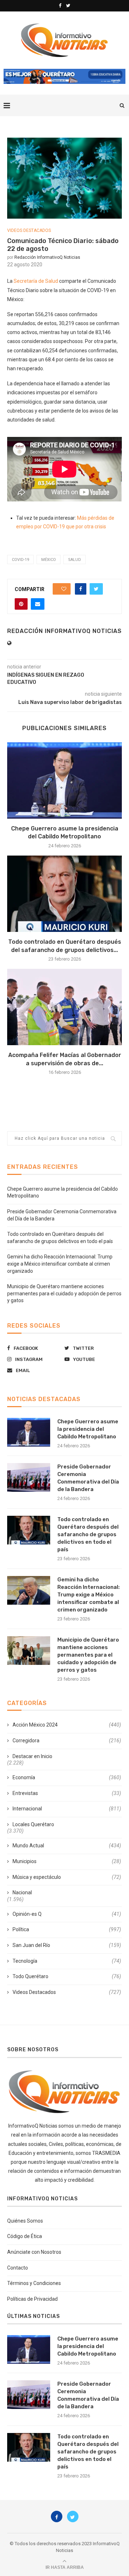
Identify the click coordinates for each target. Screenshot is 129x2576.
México (49, 560)
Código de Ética (25, 2236)
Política (67, 1929)
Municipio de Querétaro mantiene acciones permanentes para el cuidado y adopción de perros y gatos (64, 1293)
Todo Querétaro (67, 1976)
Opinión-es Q (67, 1914)
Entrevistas (67, 1793)
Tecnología (67, 1961)
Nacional (22, 1892)
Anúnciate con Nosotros (34, 2252)
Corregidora (67, 1741)
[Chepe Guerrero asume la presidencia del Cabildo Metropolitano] (64, 780)
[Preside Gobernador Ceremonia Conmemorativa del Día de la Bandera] (29, 1477)
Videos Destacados (29, 230)
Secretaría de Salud (36, 281)
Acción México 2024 (67, 1725)
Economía (67, 1777)
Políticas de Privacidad (32, 2299)
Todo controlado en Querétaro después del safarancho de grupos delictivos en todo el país (88, 1534)
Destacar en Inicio (32, 1756)
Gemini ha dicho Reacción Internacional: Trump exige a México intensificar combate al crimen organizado (60, 1264)
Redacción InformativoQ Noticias (47, 257)
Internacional (67, 1809)
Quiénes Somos (25, 2221)
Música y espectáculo (67, 1877)
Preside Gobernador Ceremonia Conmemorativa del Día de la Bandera (88, 1478)
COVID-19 (20, 560)
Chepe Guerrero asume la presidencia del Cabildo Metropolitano (88, 1429)
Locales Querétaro (33, 1824)
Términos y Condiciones (34, 2283)
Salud (75, 560)
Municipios (67, 1861)
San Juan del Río (67, 1945)
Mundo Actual (67, 1846)
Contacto (18, 2268)
